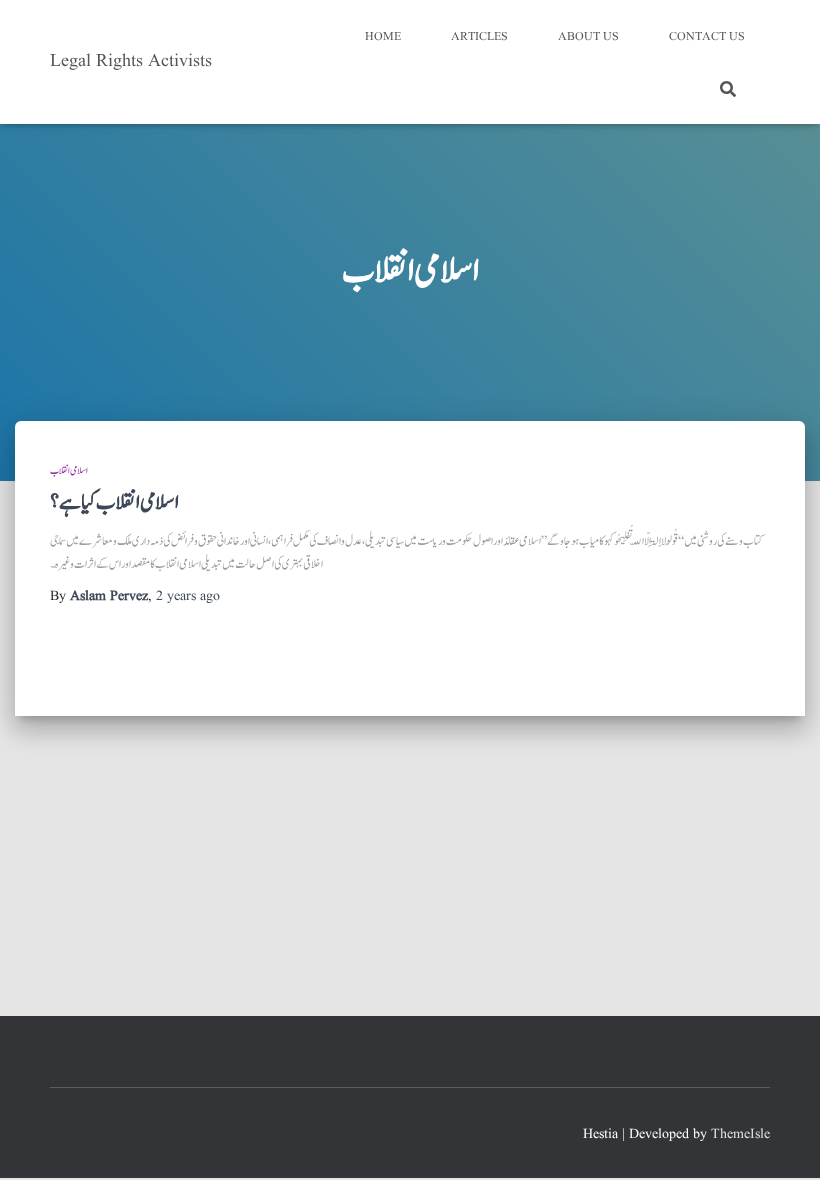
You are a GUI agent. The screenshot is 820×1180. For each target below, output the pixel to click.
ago (188, 596)
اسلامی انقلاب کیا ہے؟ (114, 502)
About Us (588, 36)
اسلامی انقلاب (69, 470)
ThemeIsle (740, 1134)
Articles (479, 36)
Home (383, 36)
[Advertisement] (410, 866)
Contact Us (707, 36)
